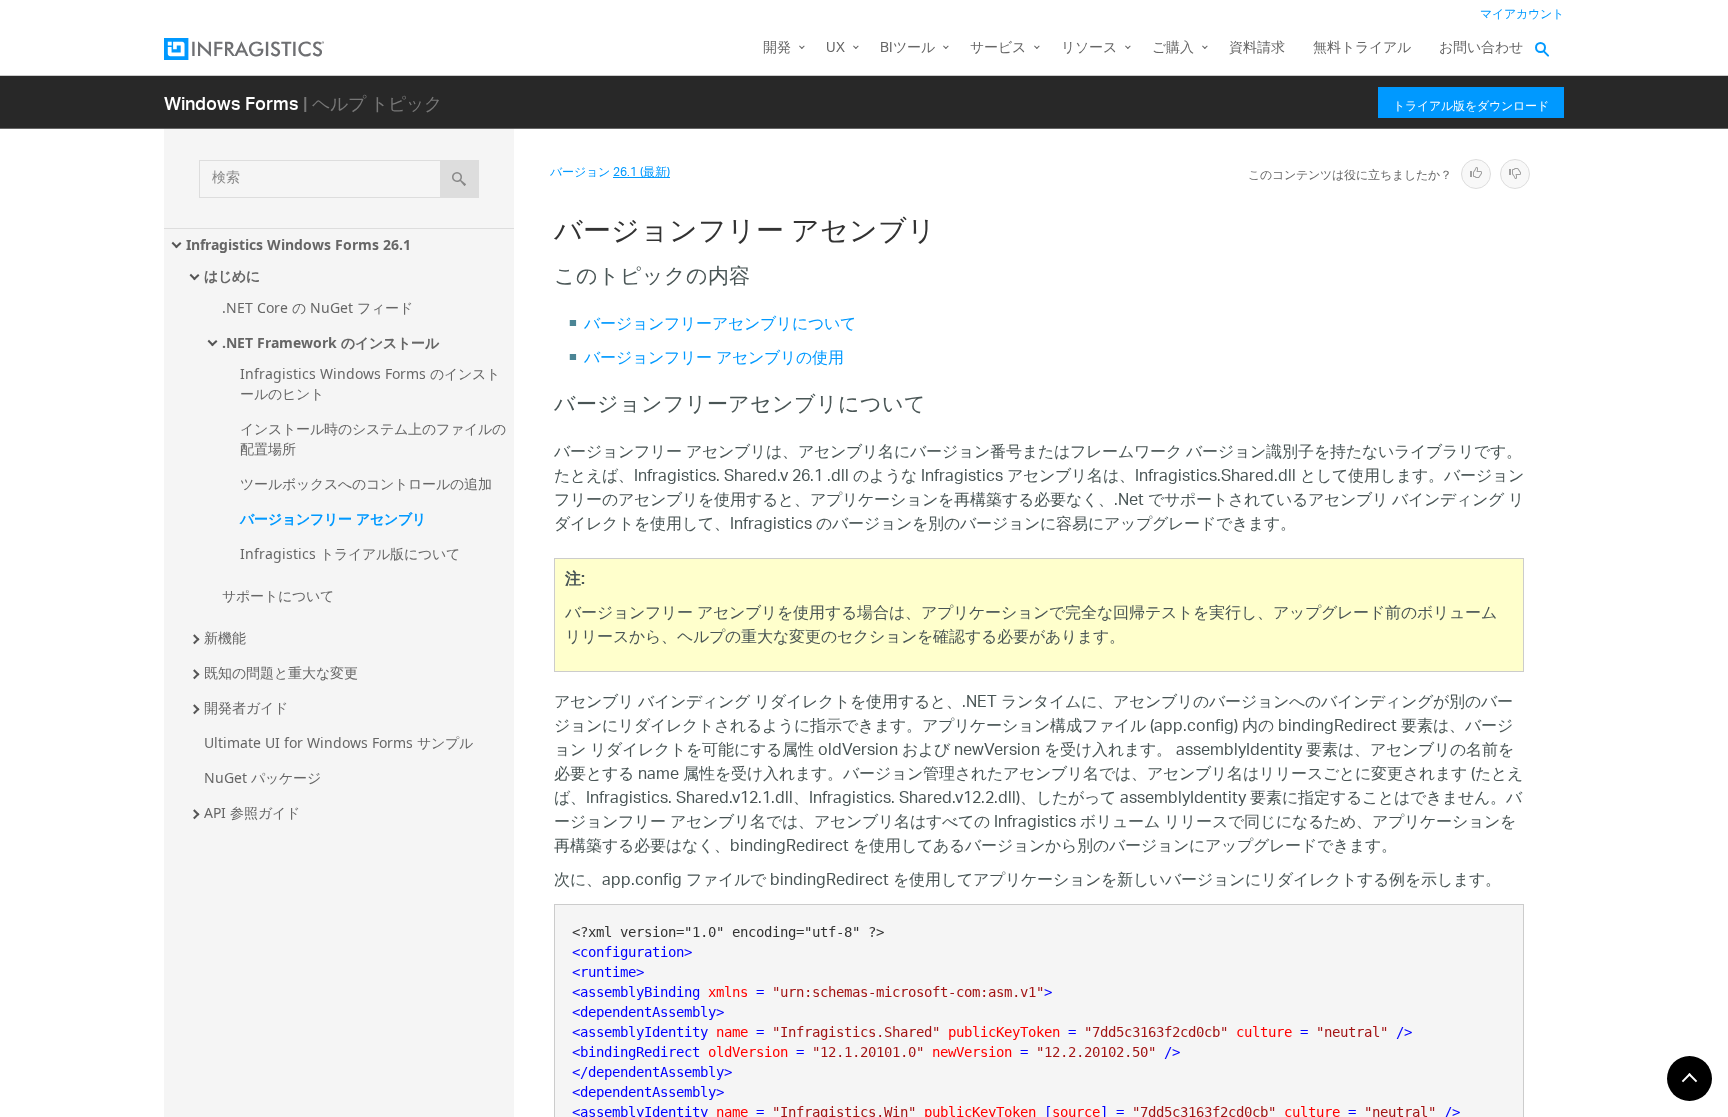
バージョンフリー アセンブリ (333, 518)
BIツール (907, 48)
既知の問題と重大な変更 (281, 672)
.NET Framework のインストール (330, 342)
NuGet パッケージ (262, 777)
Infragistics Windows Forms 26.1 (298, 244)
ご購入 (1173, 48)
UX (835, 48)
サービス (998, 48)
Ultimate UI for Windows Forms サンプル (338, 742)
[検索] (459, 179)
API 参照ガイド (252, 812)
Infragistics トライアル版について (350, 553)
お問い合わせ (1481, 48)
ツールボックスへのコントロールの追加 (366, 483)
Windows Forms (231, 102)
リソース (1089, 48)
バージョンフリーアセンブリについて (720, 325)
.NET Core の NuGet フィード (317, 307)
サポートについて (278, 595)
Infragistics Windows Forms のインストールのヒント (370, 383)
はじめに (232, 275)
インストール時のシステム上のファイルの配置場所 (373, 438)
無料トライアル (1362, 48)
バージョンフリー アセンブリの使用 (714, 359)
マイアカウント (1522, 14)
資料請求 (1257, 48)
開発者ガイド (246, 707)
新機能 (225, 637)
